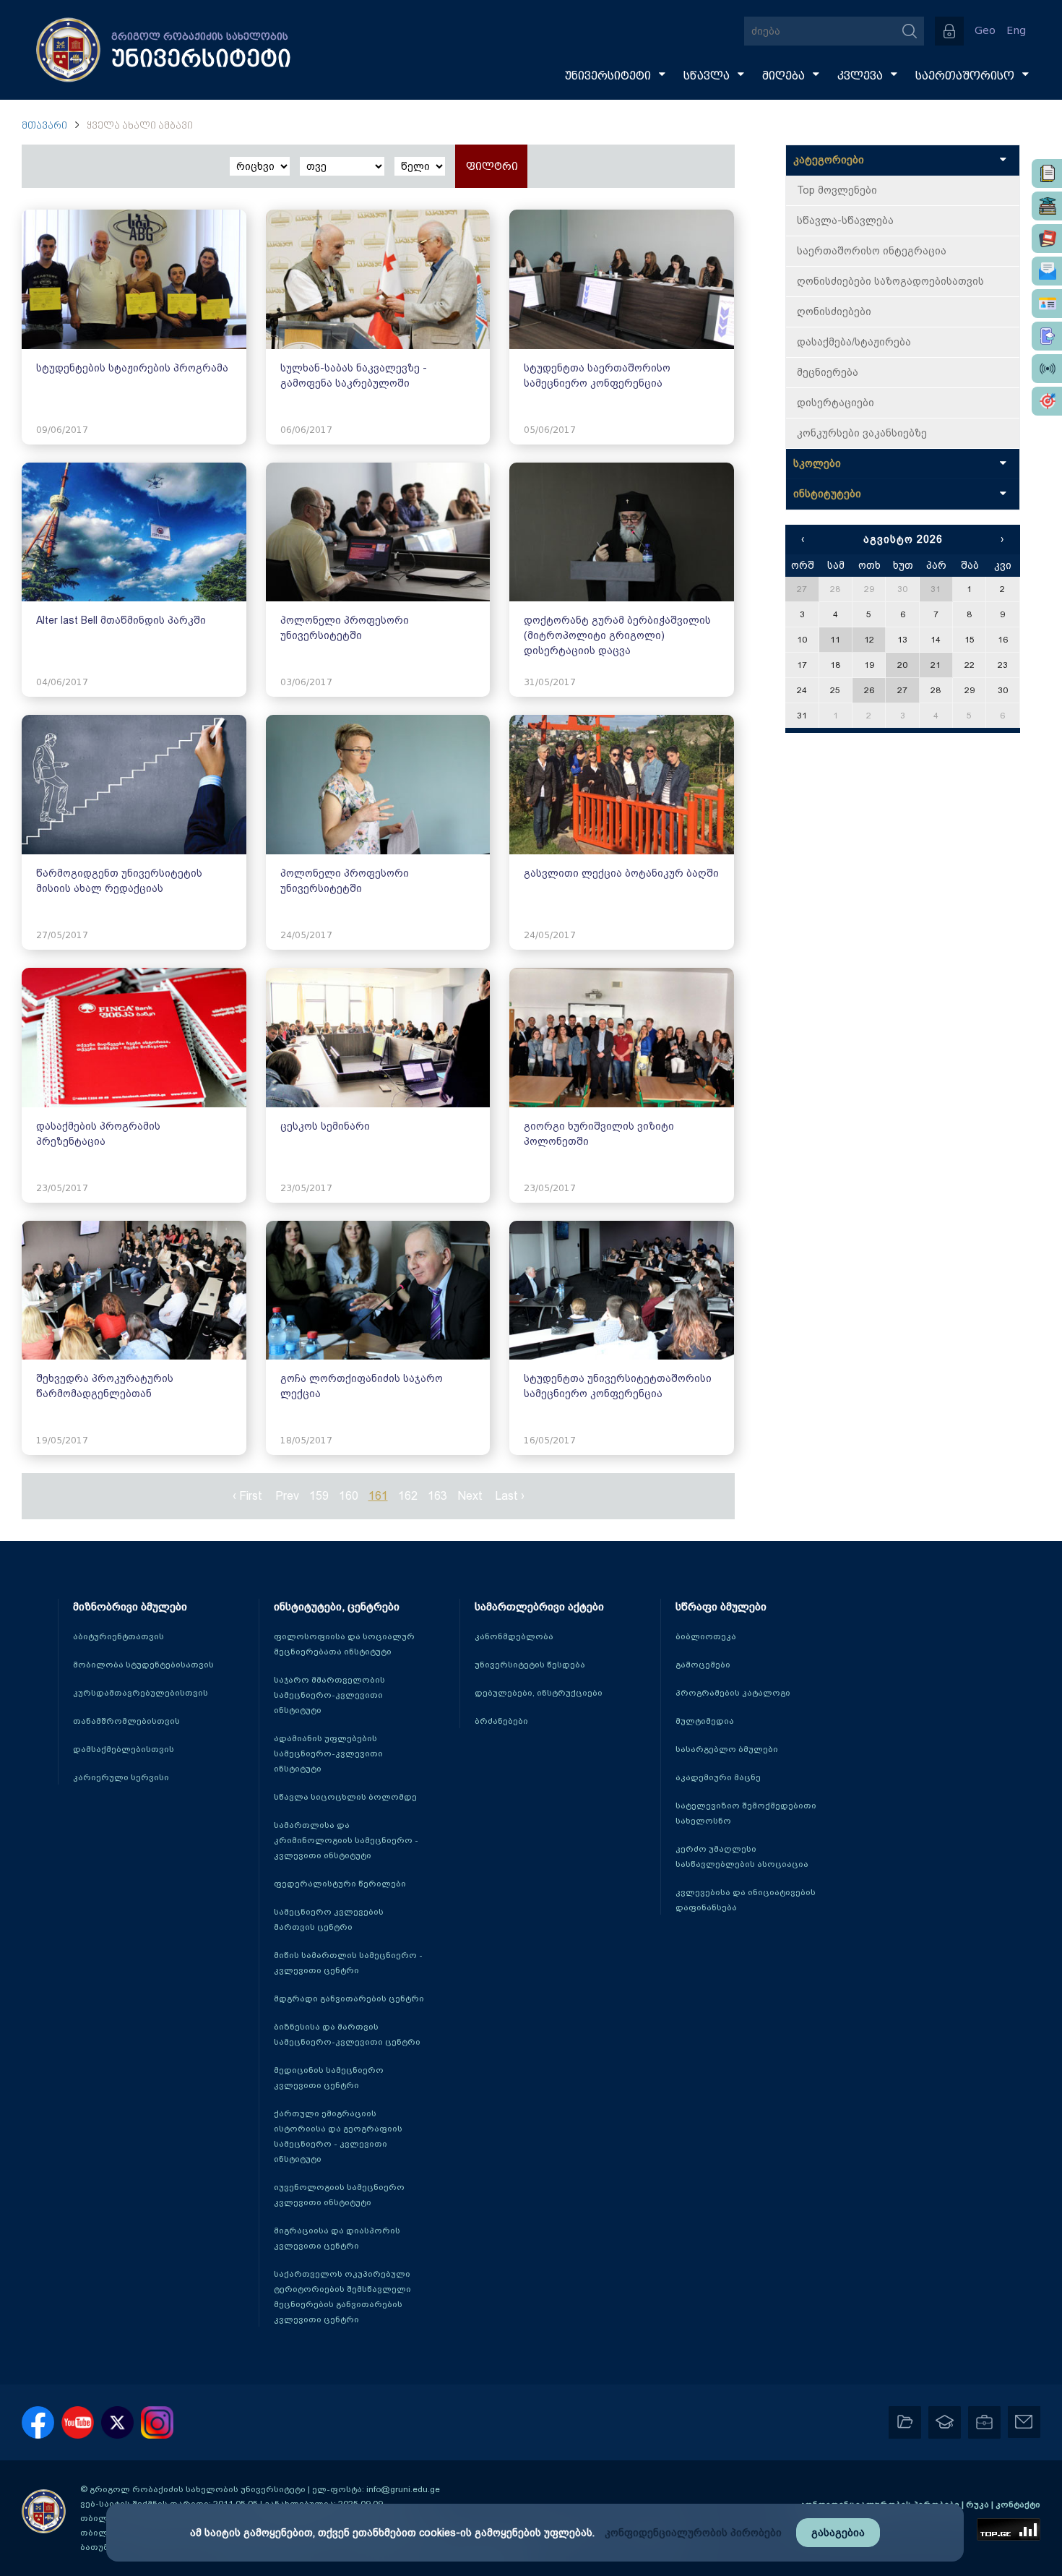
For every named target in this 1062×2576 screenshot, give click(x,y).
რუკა (979, 2504)
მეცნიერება (828, 372)
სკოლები (817, 463)
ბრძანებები (501, 1721)
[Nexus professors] (1047, 239)
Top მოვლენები (837, 190)
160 (349, 1496)
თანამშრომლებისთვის (126, 1721)
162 (408, 1496)
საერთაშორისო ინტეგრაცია (872, 251)
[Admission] (1047, 336)
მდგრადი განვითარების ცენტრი (349, 1998)
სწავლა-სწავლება (845, 220)
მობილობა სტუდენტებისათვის (143, 1665)
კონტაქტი (1018, 2504)
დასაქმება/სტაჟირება (854, 342)
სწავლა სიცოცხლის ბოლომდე (345, 1797)
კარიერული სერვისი (121, 1777)
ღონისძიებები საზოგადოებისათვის (890, 281)
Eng (1016, 31)
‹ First (247, 1496)
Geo (985, 31)
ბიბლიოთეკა (706, 1636)
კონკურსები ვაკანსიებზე (862, 433)
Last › (510, 1496)
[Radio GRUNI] (1047, 369)
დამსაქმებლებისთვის (124, 1749)
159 (319, 1496)
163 (437, 1496)
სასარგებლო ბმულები (727, 1749)
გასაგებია (838, 2533)
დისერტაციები (836, 403)
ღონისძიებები (834, 312)
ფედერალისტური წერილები (340, 1884)
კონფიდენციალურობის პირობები (693, 2533)
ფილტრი (492, 167)
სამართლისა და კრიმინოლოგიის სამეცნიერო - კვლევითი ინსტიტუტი (346, 1840)
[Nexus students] (1047, 206)
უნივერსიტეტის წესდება (530, 1665)
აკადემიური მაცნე (718, 1777)
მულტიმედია (705, 1721)
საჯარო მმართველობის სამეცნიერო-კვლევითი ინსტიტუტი (329, 1695)
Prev (287, 1496)
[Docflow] (1047, 173)
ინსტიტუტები (827, 494)
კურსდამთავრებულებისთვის (141, 1693)
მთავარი (44, 126)
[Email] (1047, 271)
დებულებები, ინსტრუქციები (539, 1693)
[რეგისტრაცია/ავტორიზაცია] (949, 31)
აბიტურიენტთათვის (118, 1636)
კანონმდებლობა (514, 1636)
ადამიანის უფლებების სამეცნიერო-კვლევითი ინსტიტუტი (328, 1753)
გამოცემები (703, 1665)
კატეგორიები (829, 160)
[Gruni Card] (1047, 304)
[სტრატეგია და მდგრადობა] (1047, 401)
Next (470, 1496)
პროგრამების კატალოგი (733, 1693)
